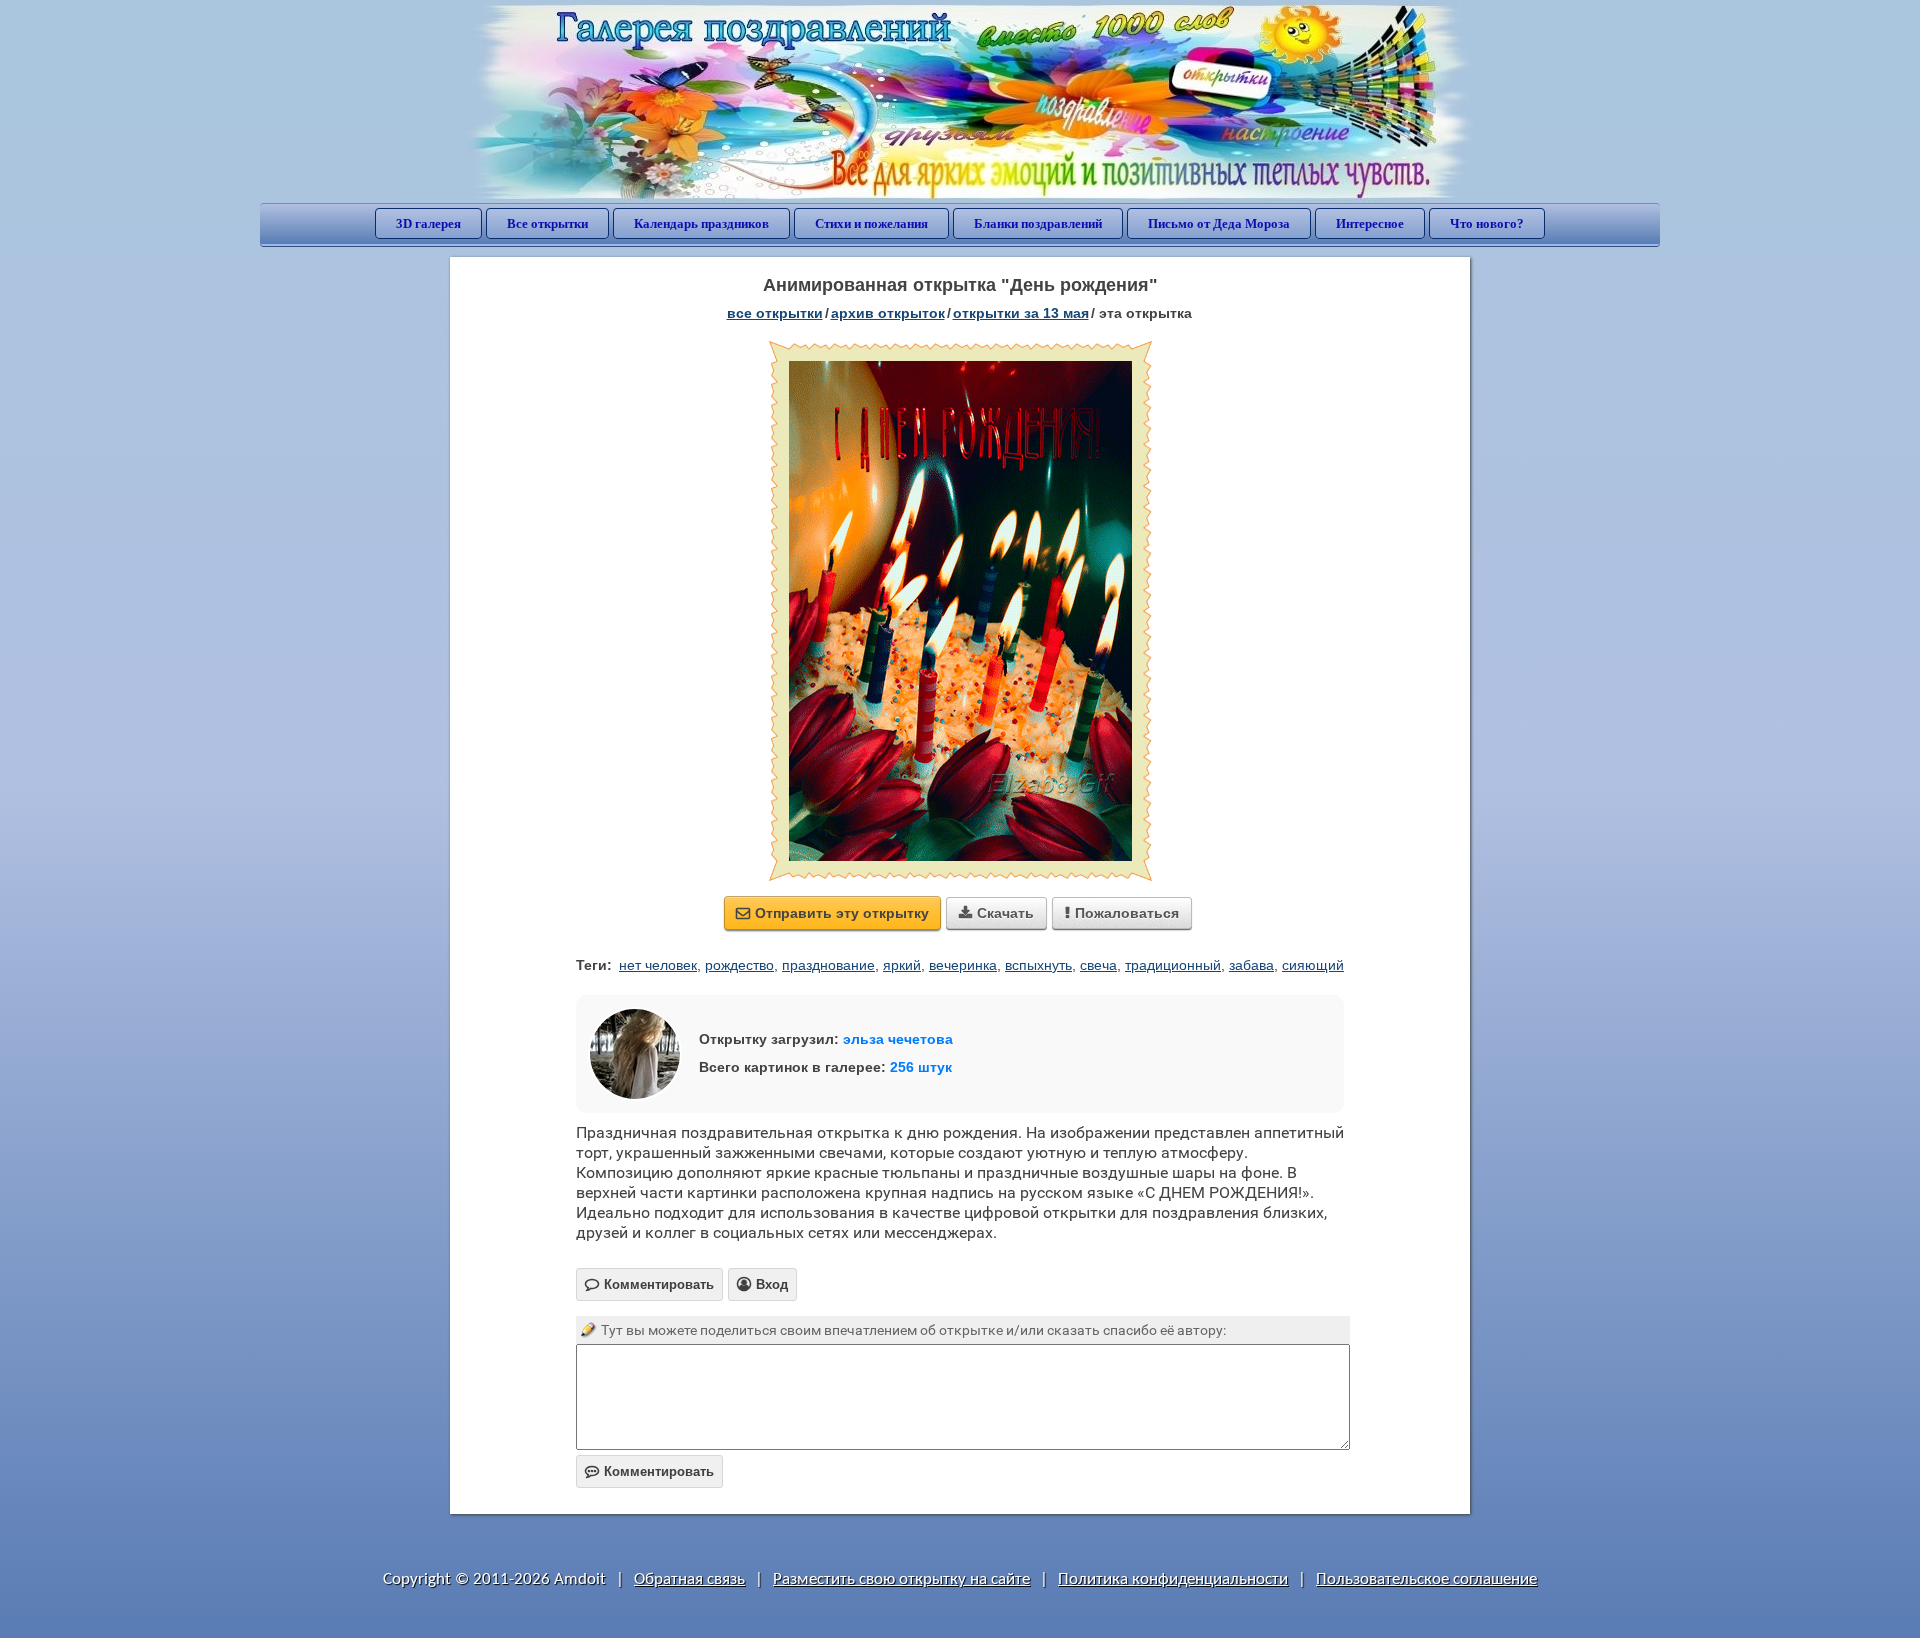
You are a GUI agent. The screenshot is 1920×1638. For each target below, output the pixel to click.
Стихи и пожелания (871, 223)
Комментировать (649, 1471)
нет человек (658, 965)
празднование (828, 965)
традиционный (1173, 965)
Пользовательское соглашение (1426, 1579)
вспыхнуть (1038, 965)
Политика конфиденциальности (1173, 1579)
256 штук (921, 1067)
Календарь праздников (701, 223)
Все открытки (547, 223)
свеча (1098, 965)
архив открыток (888, 313)
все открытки (775, 313)
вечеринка (963, 965)
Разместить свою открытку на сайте (901, 1579)
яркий (902, 965)
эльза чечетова (898, 1039)
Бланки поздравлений (1038, 223)
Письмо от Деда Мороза (1219, 223)
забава (1251, 965)
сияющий (1313, 965)
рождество (739, 965)
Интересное (1370, 223)
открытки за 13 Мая (1021, 313)
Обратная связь (689, 1579)
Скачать (996, 913)
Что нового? (1487, 223)
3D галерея (428, 223)
